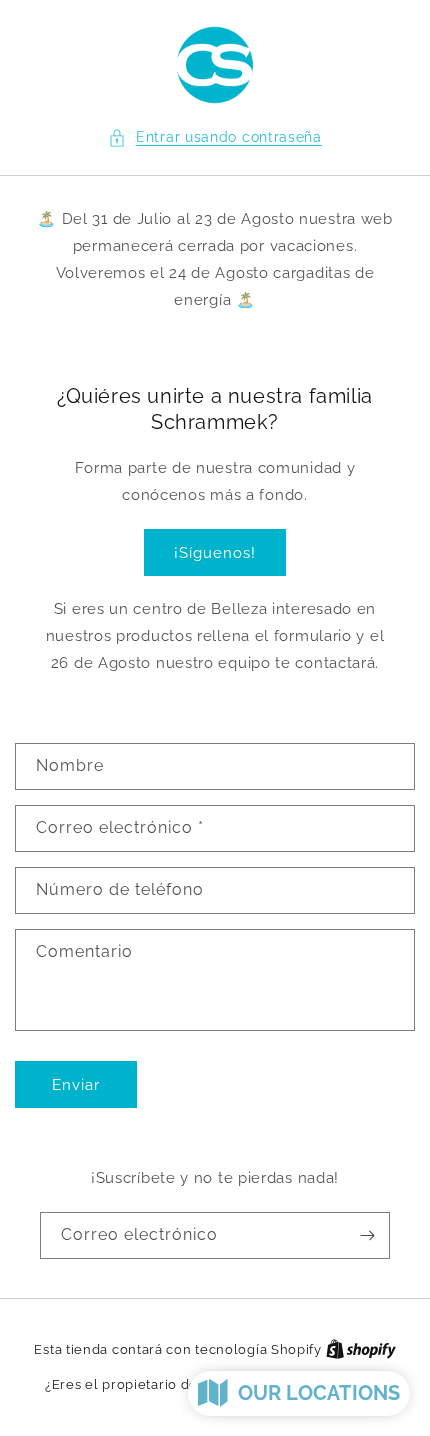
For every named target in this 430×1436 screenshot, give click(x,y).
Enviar (76, 1085)
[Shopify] (361, 1349)
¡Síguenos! (215, 553)
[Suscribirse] (367, 1235)
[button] (215, 137)
